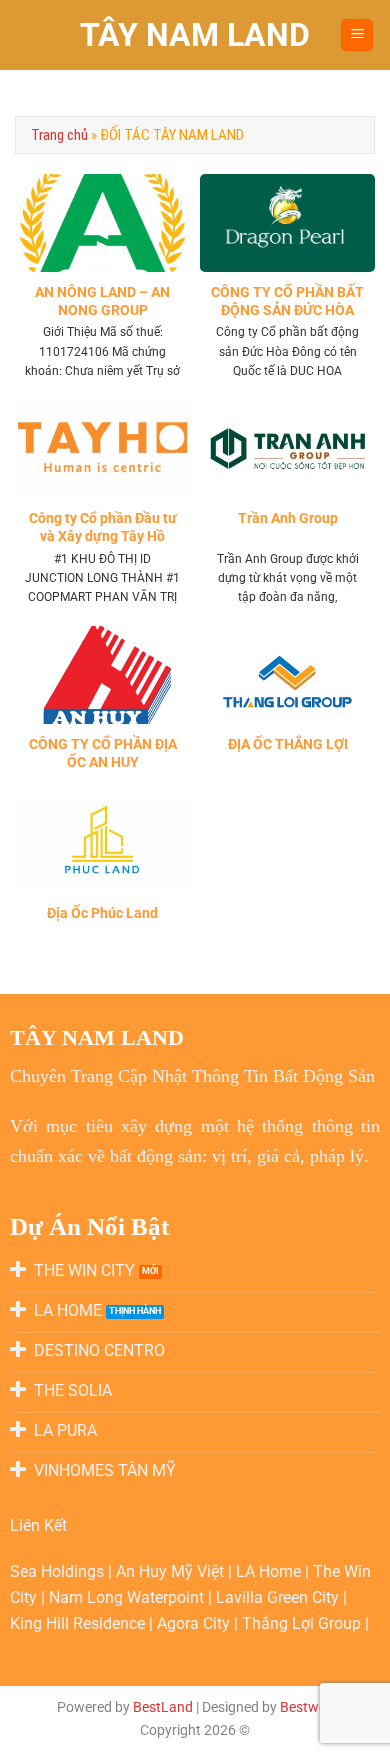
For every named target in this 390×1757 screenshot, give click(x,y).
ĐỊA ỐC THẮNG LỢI (288, 744)
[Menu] (357, 35)
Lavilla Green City (279, 1597)
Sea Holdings (59, 1571)
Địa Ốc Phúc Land (102, 913)
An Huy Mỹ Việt (172, 1571)
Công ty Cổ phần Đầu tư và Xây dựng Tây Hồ (103, 527)
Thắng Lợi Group (303, 1623)
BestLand (163, 1707)
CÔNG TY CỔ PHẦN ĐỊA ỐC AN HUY (103, 753)
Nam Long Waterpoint (128, 1597)
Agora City (193, 1623)
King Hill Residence (79, 1623)
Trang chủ (59, 135)
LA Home (270, 1571)
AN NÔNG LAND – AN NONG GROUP (102, 301)
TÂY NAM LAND (195, 35)
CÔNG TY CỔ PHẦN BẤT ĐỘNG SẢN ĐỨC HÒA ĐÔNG (287, 309)
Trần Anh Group (288, 518)
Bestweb (307, 1707)
